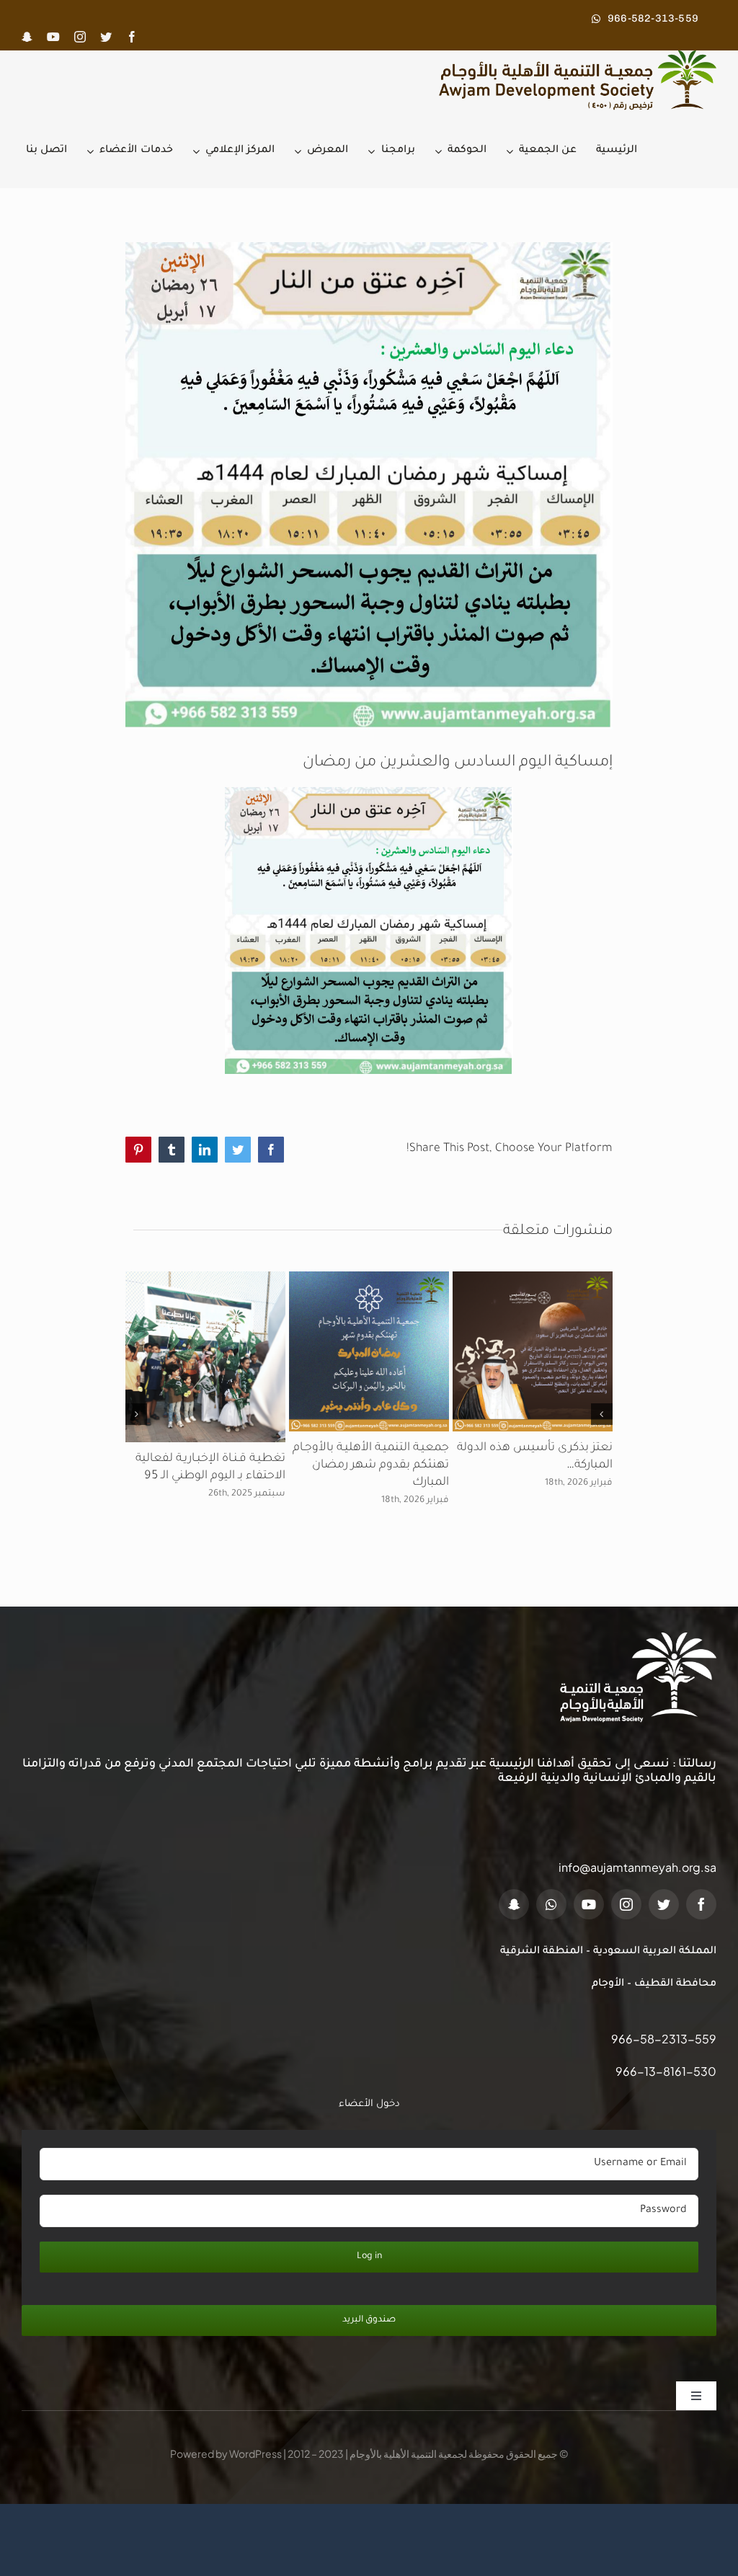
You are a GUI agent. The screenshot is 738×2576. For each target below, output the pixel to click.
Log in (369, 2257)
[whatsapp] (551, 1904)
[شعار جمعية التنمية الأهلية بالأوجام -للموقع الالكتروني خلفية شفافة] (572, 56)
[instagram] (80, 37)
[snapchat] (27, 37)
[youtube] (53, 37)
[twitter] (106, 37)
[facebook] (132, 37)
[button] (602, 1414)
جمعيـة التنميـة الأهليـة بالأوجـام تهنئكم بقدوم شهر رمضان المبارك (371, 1465)
